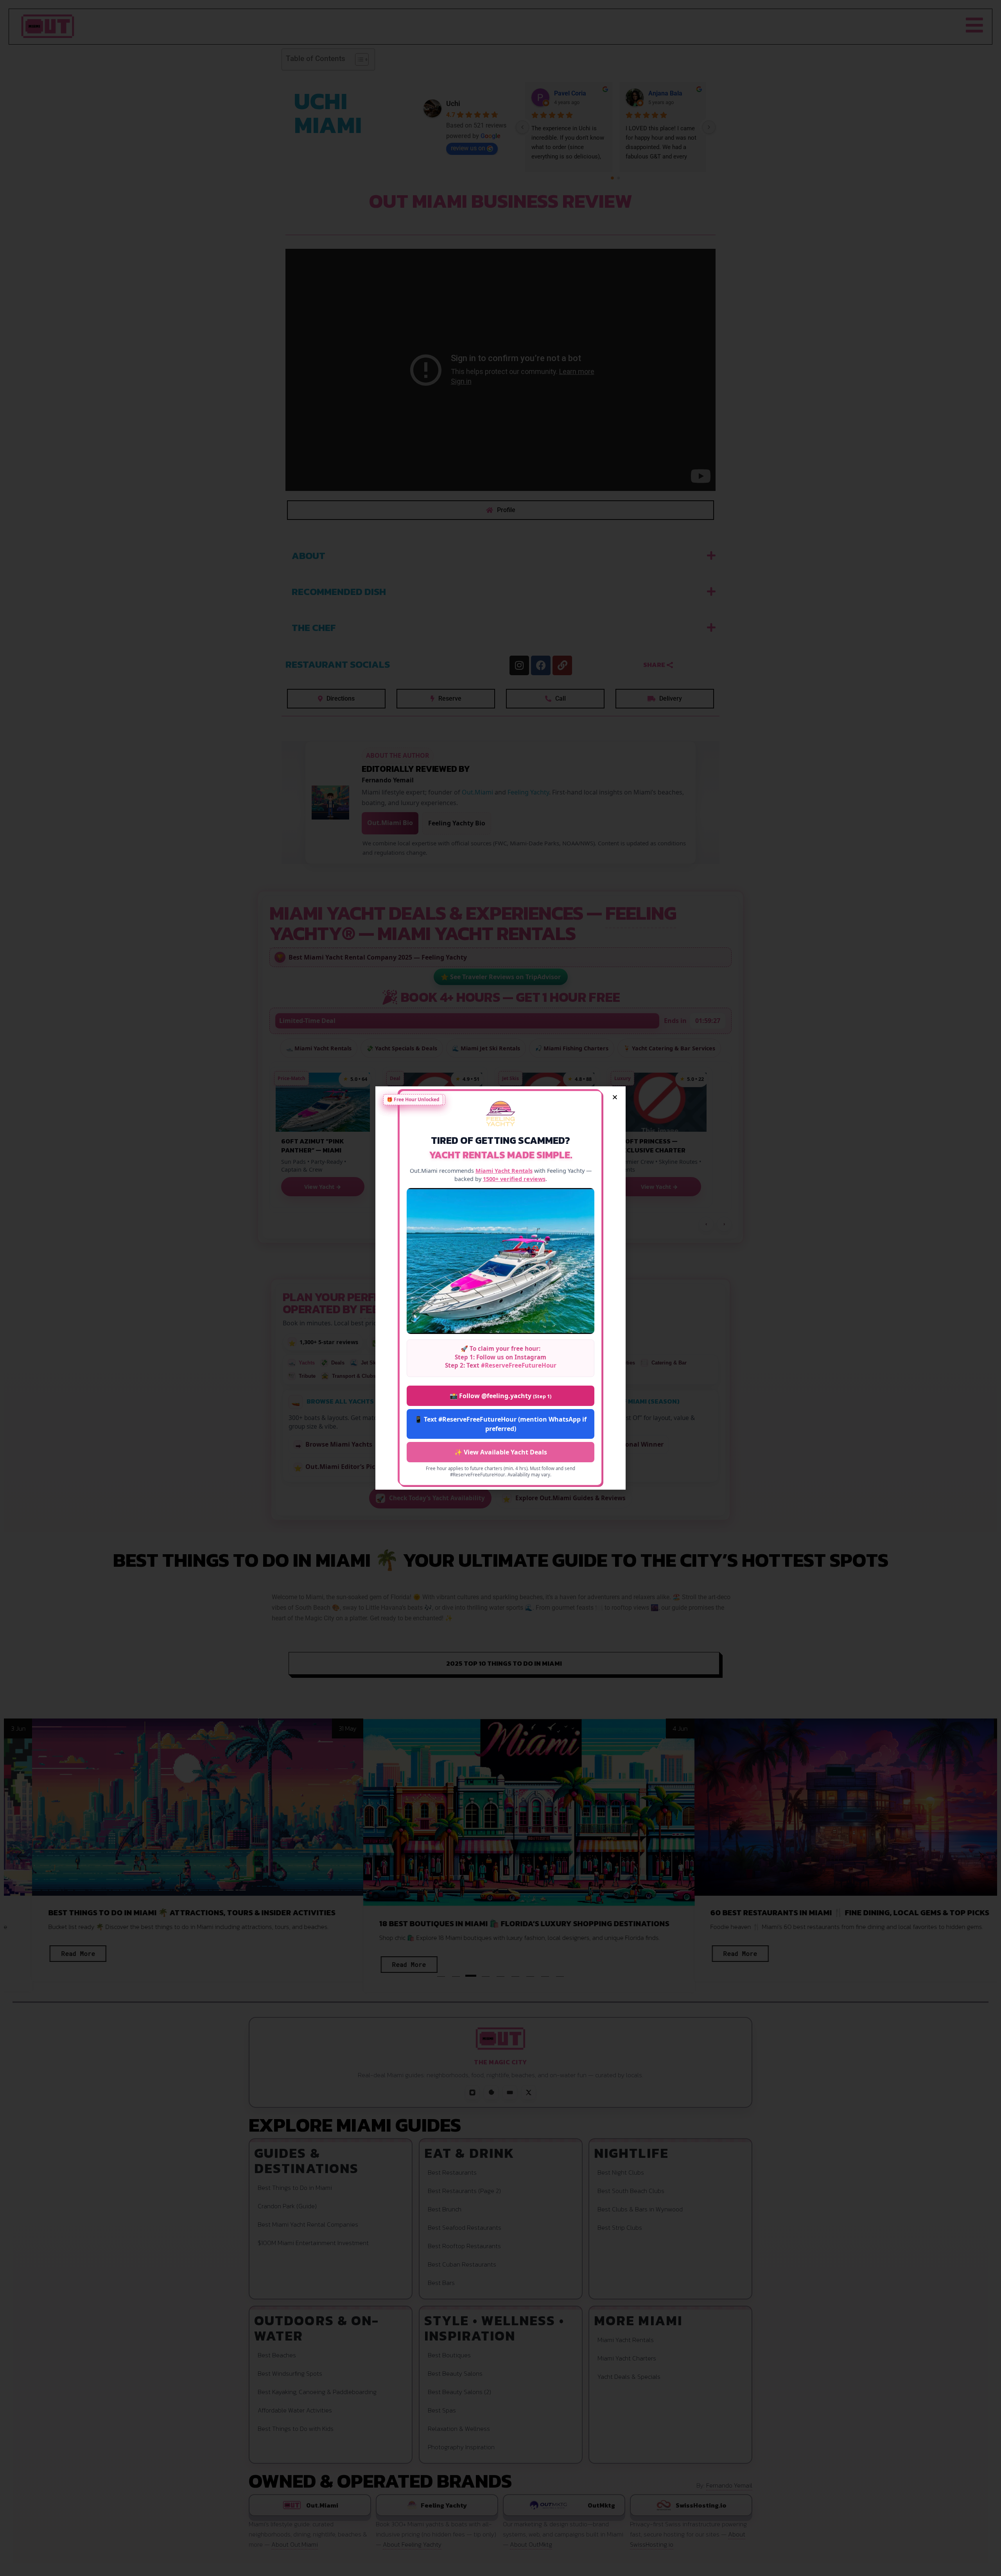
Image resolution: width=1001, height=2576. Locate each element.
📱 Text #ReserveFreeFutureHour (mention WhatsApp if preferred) (500, 1424)
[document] (500, 1288)
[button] (615, 1097)
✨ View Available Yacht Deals (501, 1452)
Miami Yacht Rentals (504, 1171)
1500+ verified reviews (514, 1179)
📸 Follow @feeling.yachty (500, 1396)
